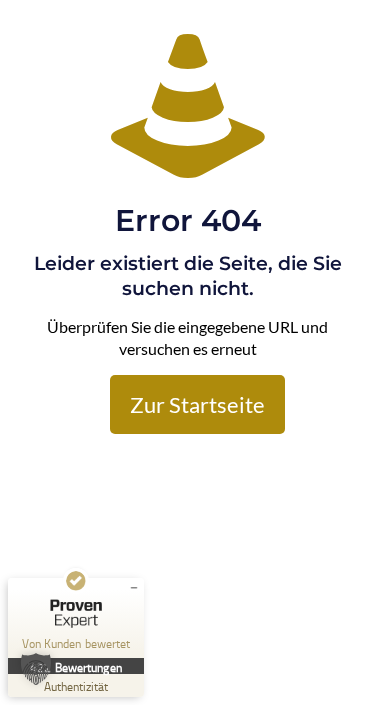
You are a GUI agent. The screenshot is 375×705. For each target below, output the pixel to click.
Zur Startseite (197, 404)
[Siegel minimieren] (134, 588)
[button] (36, 669)
